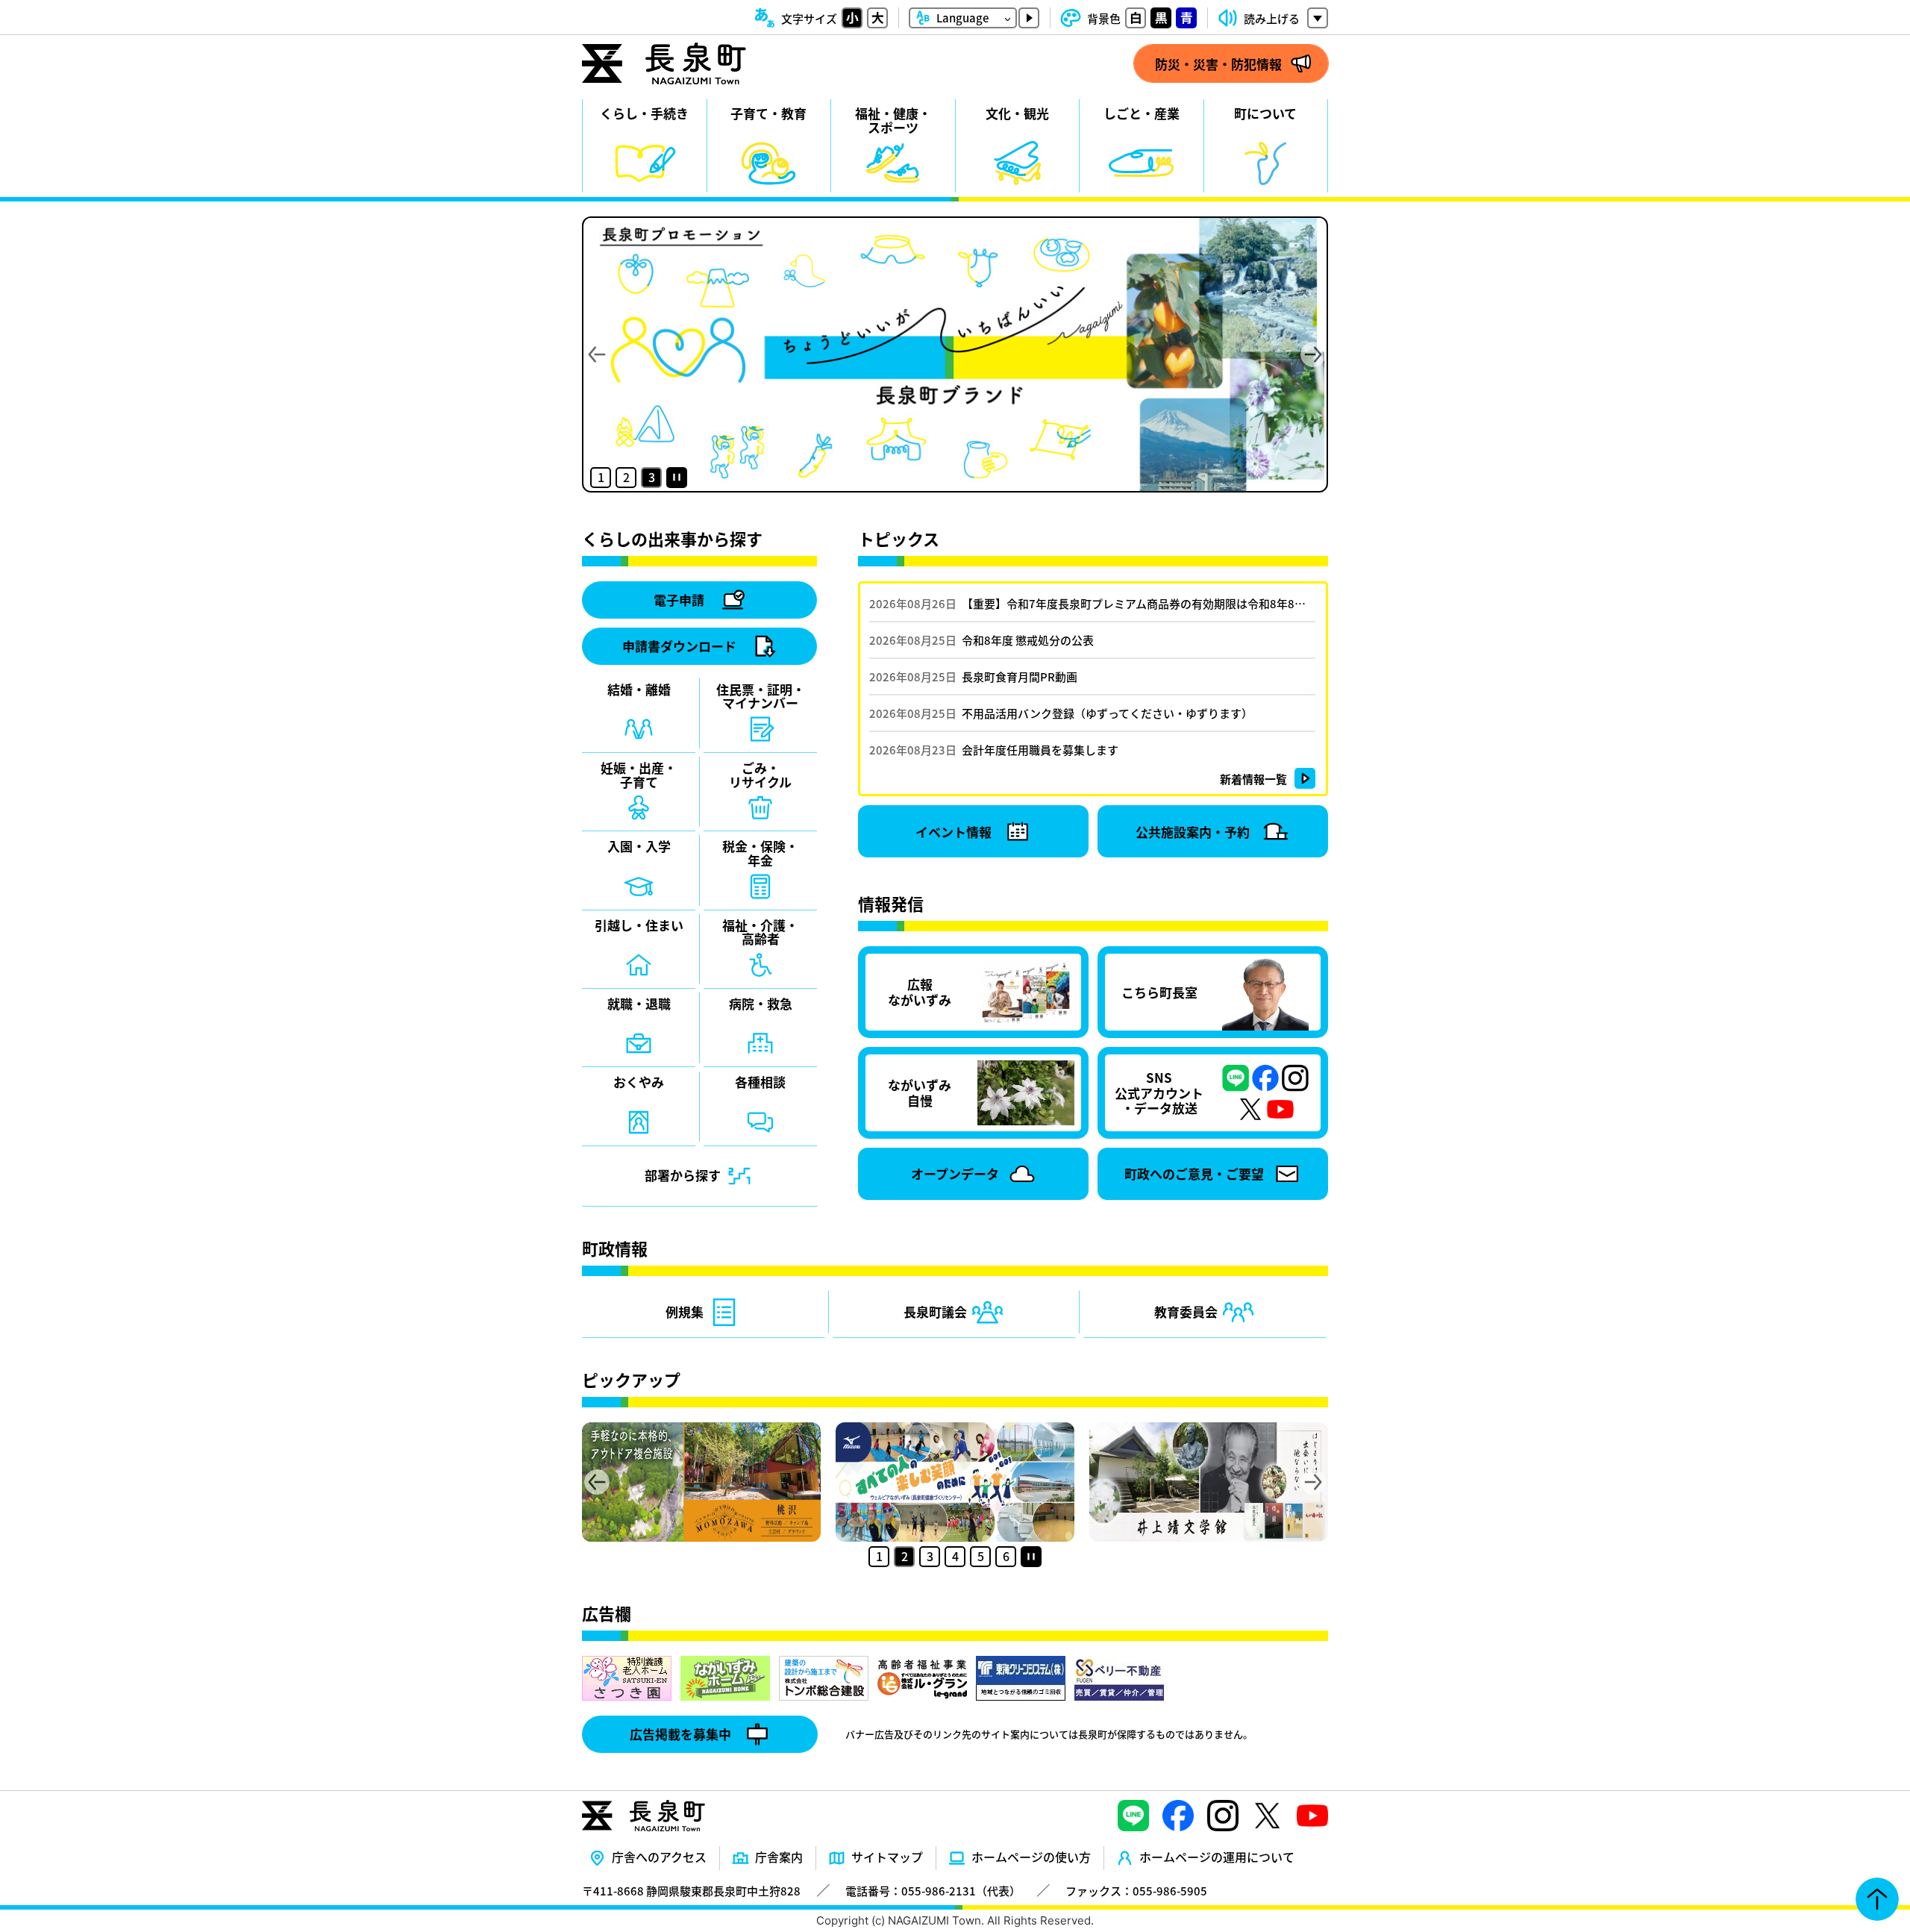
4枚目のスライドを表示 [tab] (955, 1557)
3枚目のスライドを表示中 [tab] (651, 478)
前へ (597, 354)
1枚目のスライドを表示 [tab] (601, 478)
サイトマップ (887, 1857)
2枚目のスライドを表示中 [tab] (904, 1557)
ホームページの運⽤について (1217, 1857)
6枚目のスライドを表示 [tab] (1006, 1557)
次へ (1313, 354)
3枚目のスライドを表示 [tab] (930, 1557)
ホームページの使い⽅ (1031, 1857)
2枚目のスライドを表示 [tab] (626, 478)
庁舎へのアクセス (659, 1857)
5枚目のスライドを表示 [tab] (980, 1557)
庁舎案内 (779, 1857)
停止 (677, 478)
